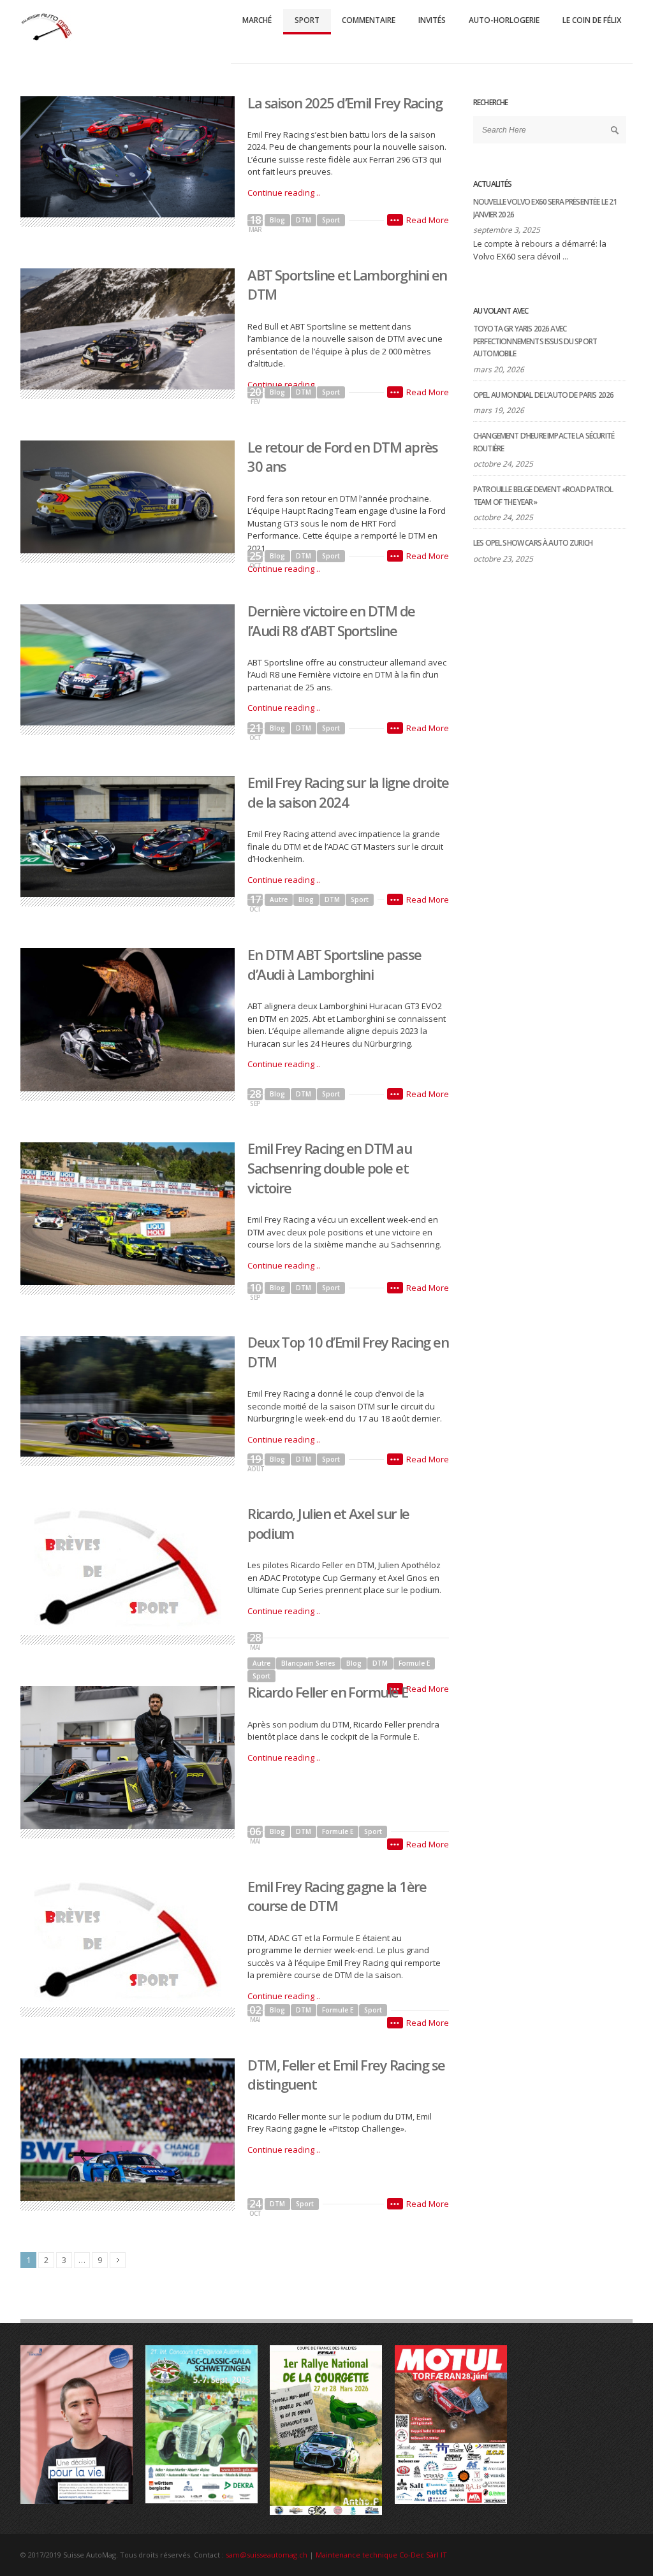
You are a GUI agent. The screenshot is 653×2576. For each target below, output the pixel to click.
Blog (277, 220)
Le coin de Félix (592, 20)
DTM (304, 220)
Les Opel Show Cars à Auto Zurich (533, 543)
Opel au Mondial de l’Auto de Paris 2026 (543, 395)
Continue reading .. (284, 193)
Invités (432, 20)
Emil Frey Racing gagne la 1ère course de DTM (337, 1896)
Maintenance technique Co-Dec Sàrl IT (381, 2555)
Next (118, 2260)
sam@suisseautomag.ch (267, 2555)
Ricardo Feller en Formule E (327, 1692)
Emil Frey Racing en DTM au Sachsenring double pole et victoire (329, 1168)
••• (395, 220)
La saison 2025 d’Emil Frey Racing (345, 103)
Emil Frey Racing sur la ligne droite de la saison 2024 (348, 792)
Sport (307, 20)
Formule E (414, 1663)
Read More (428, 220)
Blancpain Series (308, 1663)
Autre (279, 899)
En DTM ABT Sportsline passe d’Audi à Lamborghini (334, 964)
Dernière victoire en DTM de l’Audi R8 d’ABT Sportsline (331, 621)
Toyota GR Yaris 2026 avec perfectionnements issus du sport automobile (535, 341)
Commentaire (369, 20)
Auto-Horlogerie (504, 20)
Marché (257, 20)
